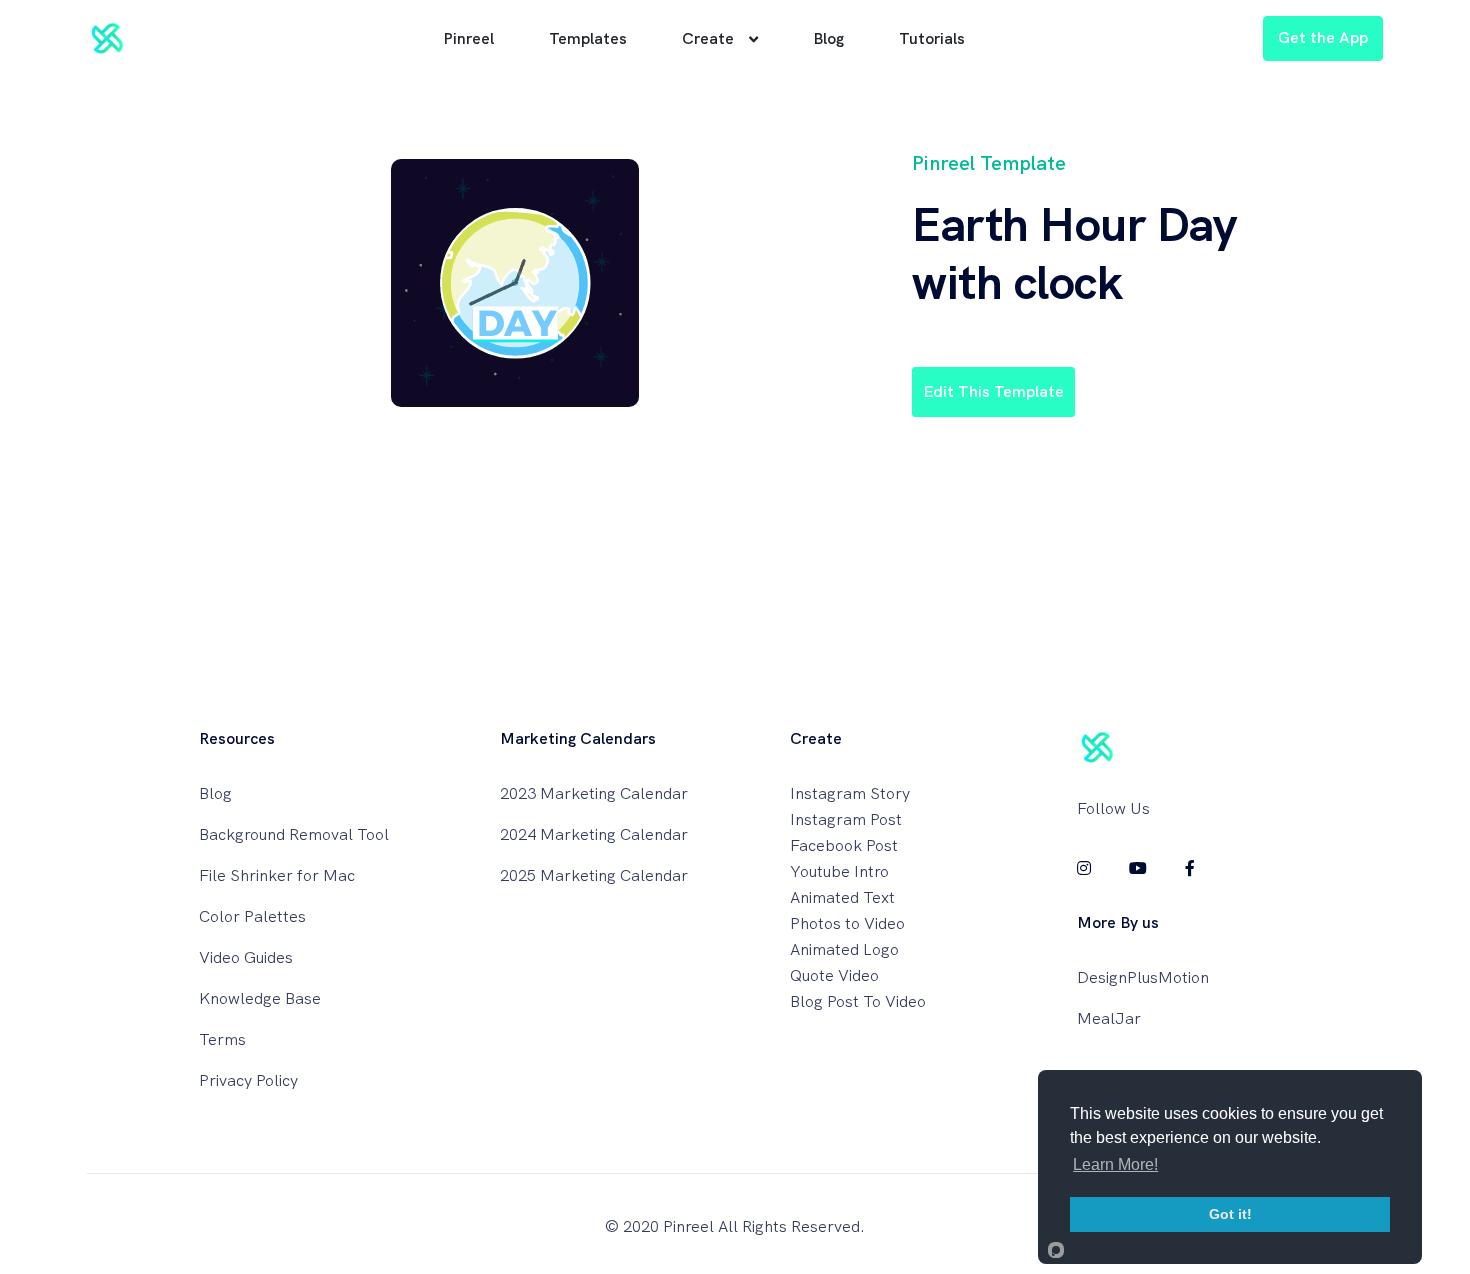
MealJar (1109, 1018)
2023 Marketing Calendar (594, 793)
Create (708, 38)
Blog (828, 38)
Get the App (1323, 37)
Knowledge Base (260, 998)
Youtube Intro (839, 871)
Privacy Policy (248, 1080)
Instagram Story (850, 793)
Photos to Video (847, 923)
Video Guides (246, 957)
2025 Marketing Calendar (594, 875)
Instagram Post (846, 819)
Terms (222, 1039)
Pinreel (468, 38)
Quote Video (834, 975)
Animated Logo (844, 949)
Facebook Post (844, 845)
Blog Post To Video (858, 1001)
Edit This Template (993, 391)
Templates (588, 38)
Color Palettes (252, 916)
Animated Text (842, 897)
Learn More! (1115, 1164)
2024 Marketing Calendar (594, 834)
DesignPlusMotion (1143, 977)
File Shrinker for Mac (277, 875)
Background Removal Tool (294, 834)
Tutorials (932, 38)
